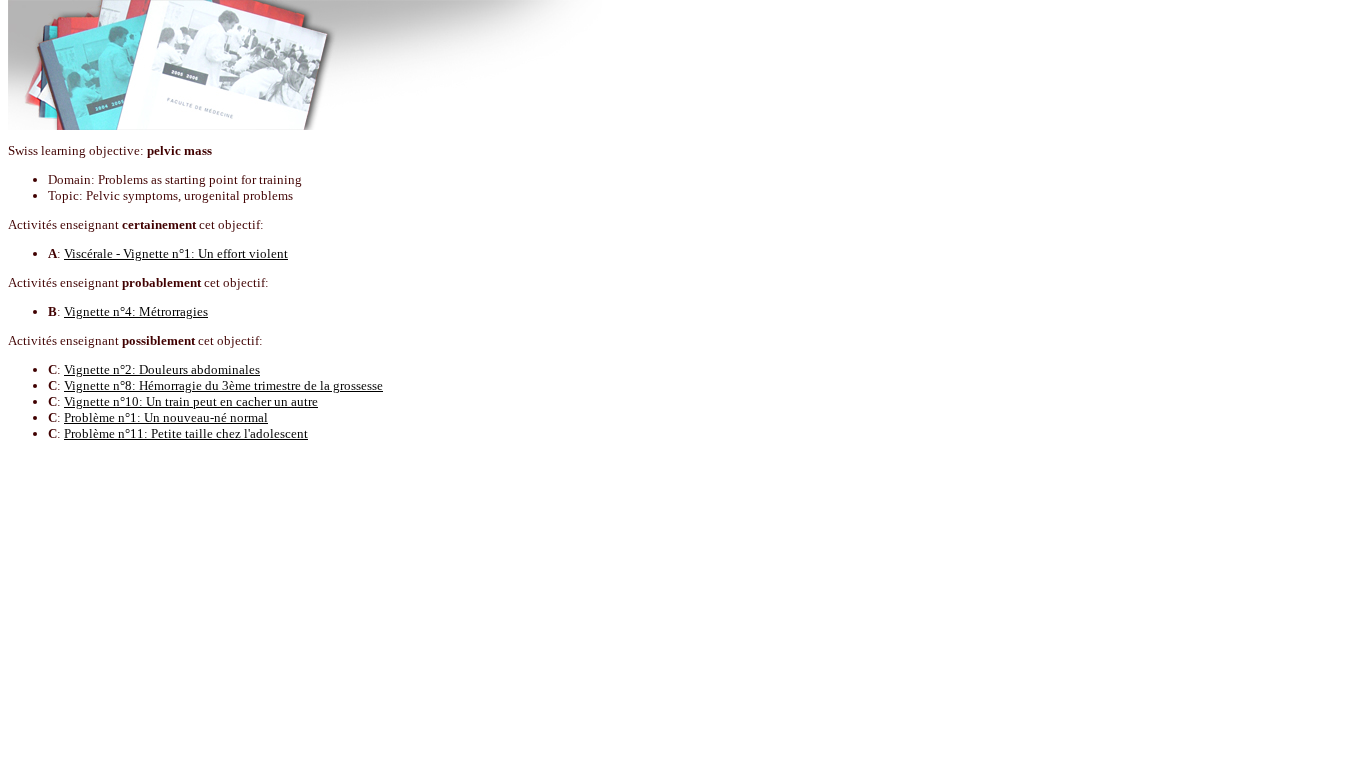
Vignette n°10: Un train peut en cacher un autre (191, 401)
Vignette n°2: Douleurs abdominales (162, 369)
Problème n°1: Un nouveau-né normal (166, 417)
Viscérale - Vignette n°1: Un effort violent (176, 253)
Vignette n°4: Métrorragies (136, 311)
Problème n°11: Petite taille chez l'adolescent (186, 433)
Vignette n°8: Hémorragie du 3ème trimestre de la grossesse (223, 385)
